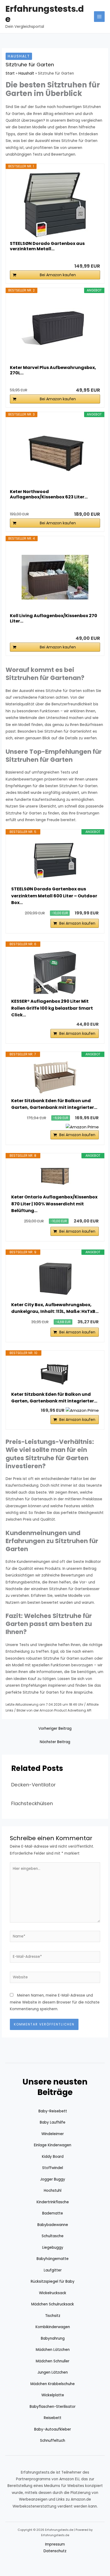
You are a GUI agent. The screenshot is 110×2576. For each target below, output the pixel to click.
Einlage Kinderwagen (53, 2145)
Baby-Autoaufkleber (53, 2429)
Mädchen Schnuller (53, 2361)
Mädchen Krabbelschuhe (53, 2384)
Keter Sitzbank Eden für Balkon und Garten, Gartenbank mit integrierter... (54, 1104)
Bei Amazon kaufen (58, 275)
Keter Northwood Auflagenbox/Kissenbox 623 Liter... (49, 494)
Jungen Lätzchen (53, 2372)
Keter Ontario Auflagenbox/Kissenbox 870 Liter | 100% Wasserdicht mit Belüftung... (54, 1204)
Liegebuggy (53, 2248)
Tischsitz (53, 2316)
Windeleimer (53, 2134)
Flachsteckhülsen (32, 1803)
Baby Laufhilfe (53, 2122)
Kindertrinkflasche (53, 2202)
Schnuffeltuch (53, 2441)
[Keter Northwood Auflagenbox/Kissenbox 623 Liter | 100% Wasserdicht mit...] (55, 453)
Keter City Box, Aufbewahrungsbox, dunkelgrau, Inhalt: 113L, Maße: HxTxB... (55, 1308)
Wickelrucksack (53, 2293)
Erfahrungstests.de (45, 14)
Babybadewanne (53, 2225)
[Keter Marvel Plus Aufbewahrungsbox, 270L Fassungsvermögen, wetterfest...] (55, 329)
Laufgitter (53, 2270)
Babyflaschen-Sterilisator (53, 2407)
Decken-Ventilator (34, 1785)
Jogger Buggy (53, 2179)
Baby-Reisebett (53, 2111)
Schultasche (53, 2236)
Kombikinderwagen (53, 2327)
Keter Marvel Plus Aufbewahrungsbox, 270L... (53, 370)
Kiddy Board (53, 2157)
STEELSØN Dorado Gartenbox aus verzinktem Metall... (47, 246)
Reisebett (53, 2418)
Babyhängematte (53, 2259)
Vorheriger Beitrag (55, 1729)
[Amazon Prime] (82, 1127)
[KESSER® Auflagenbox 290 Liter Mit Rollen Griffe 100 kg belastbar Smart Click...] (55, 972)
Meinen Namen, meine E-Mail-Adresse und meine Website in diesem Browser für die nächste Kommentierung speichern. (55, 2002)
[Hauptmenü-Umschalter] (99, 17)
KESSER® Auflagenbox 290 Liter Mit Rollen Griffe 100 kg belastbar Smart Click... (52, 1008)
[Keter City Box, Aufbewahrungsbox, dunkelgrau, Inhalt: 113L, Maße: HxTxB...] (55, 1278)
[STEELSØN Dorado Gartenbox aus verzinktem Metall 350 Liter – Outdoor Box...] (55, 205)
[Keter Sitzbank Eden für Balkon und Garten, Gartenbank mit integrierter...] (55, 1077)
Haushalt (19, 56)
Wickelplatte (53, 2395)
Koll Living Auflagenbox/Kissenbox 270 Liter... (54, 618)
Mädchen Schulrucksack (53, 2304)
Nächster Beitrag (55, 1742)
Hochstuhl (53, 2191)
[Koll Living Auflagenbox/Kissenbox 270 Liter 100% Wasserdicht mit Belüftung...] (55, 577)
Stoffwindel (53, 2168)
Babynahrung (53, 2338)
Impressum (55, 2544)
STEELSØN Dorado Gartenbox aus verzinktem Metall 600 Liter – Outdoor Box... (54, 896)
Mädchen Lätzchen (53, 2350)
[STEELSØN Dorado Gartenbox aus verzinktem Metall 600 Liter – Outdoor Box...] (55, 860)
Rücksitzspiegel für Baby (53, 2281)
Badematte (53, 2213)
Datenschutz (55, 2551)
